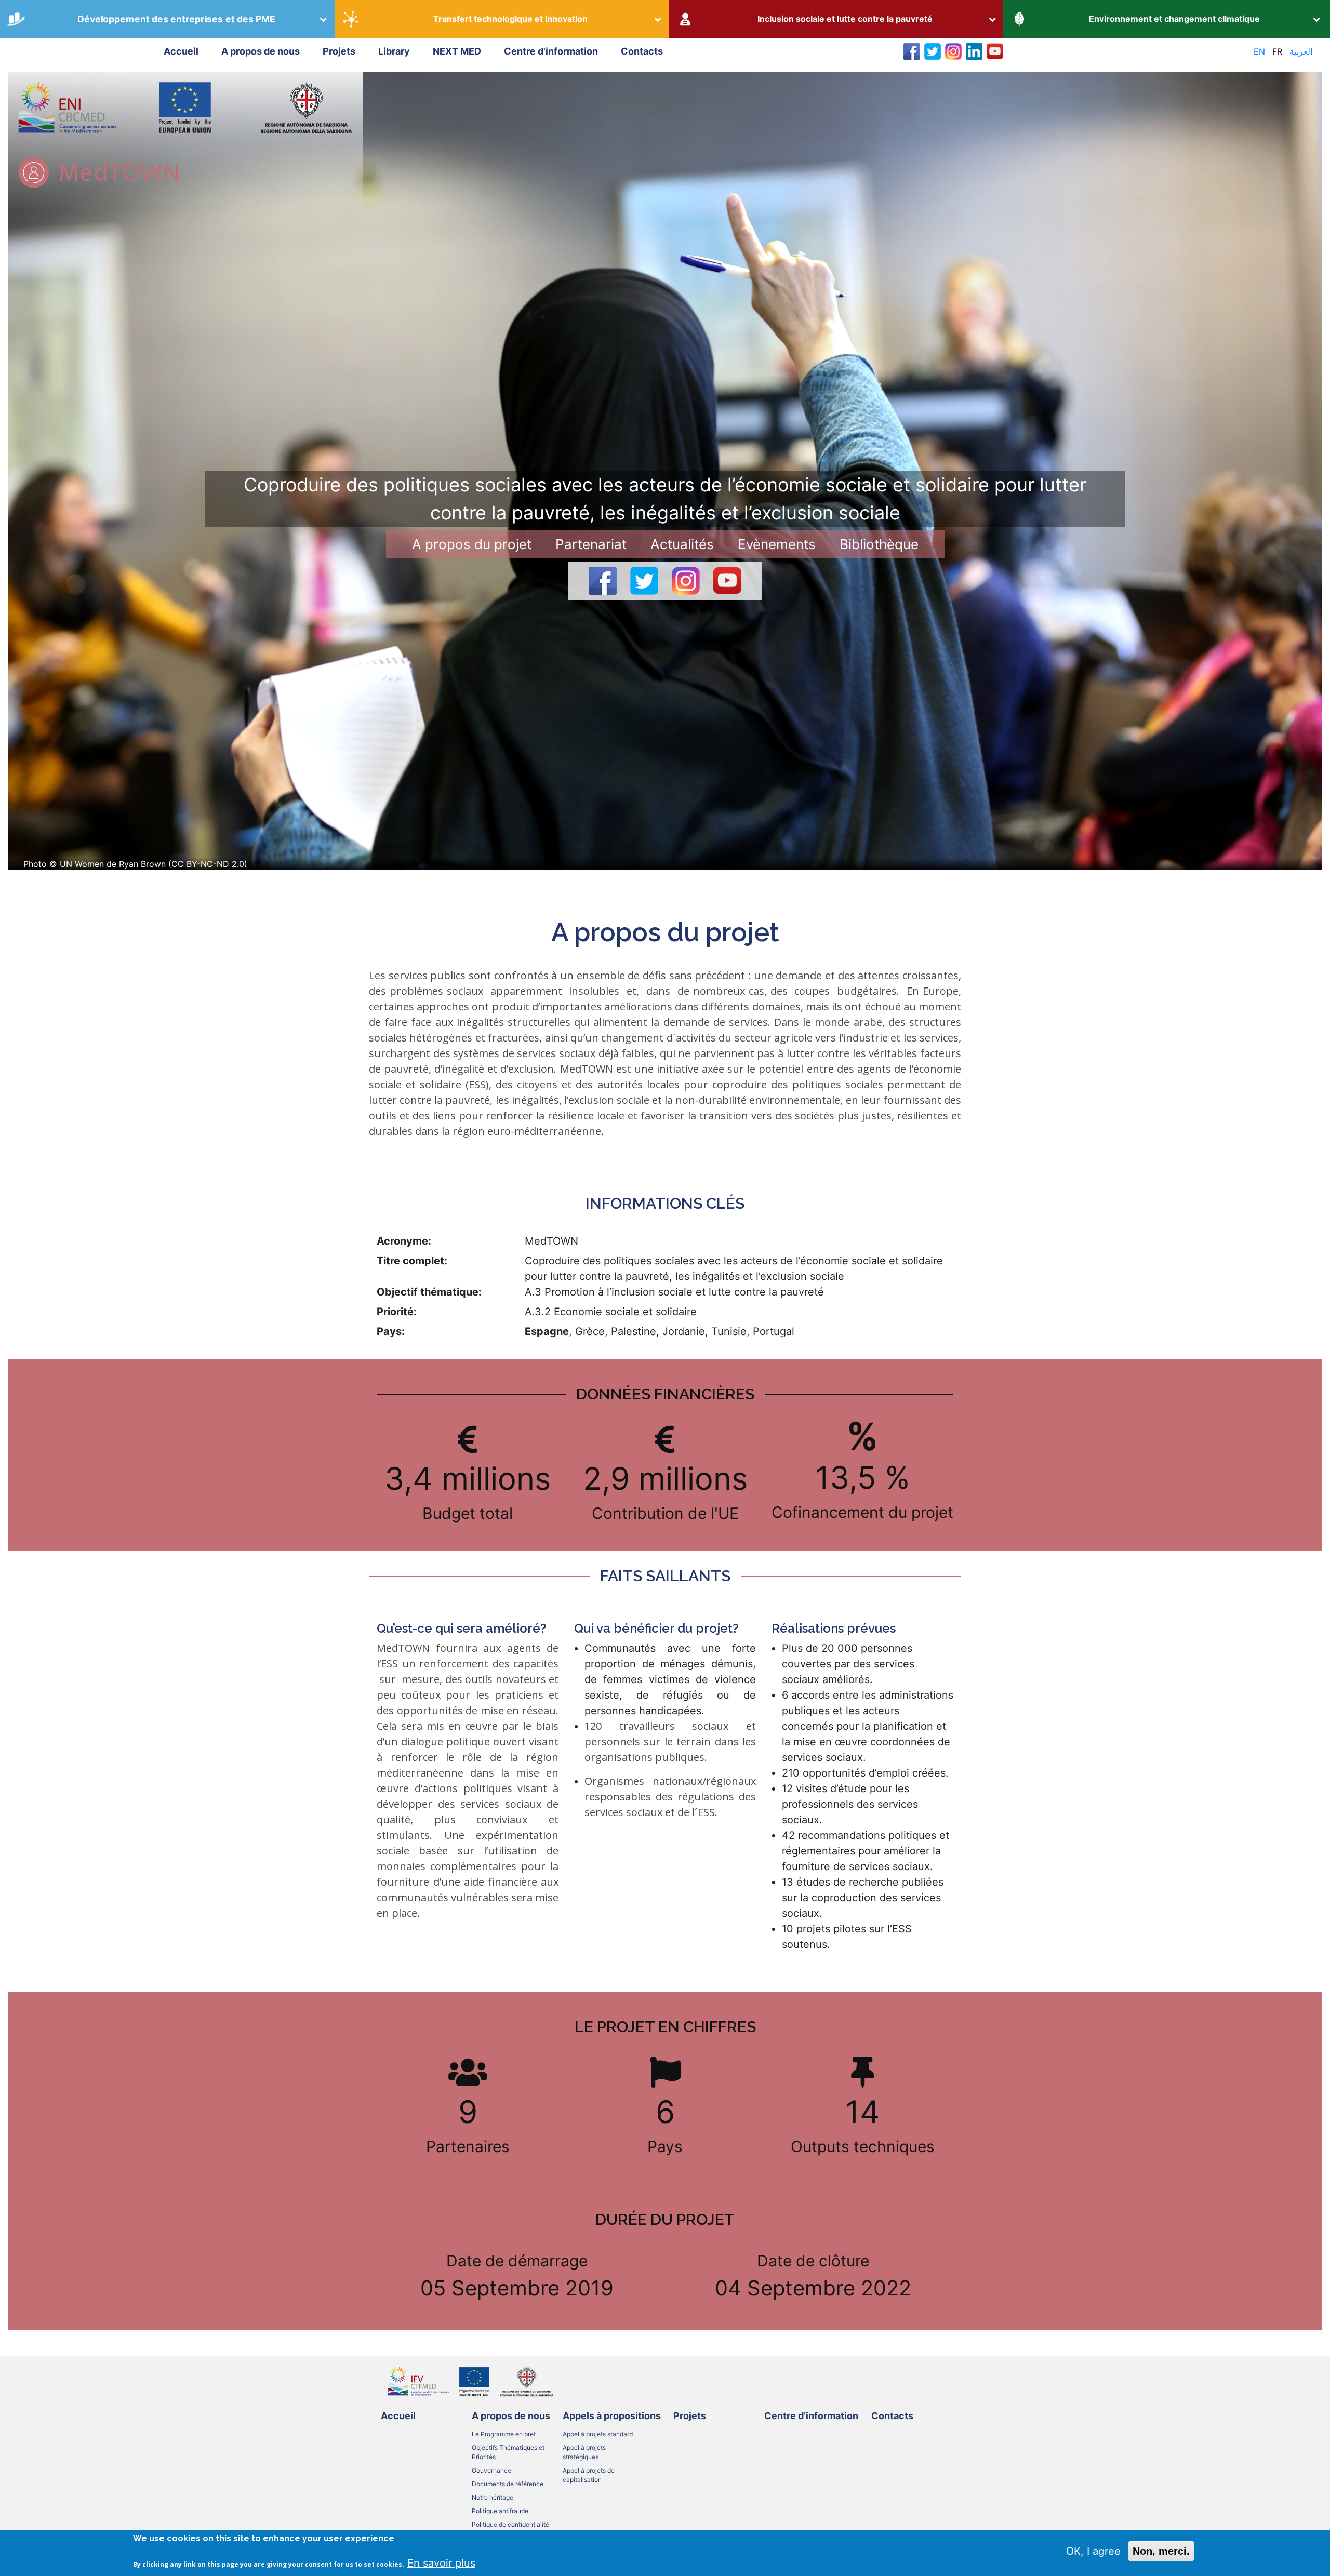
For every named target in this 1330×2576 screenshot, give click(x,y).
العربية (1301, 51)
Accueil (181, 51)
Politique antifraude (500, 2511)
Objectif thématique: (429, 1292)
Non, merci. (1161, 2551)
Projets (339, 51)
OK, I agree (1093, 2551)
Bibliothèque (879, 544)
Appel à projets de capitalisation (589, 2475)
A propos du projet (472, 544)
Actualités (682, 544)
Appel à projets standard (598, 2434)
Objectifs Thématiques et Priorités (508, 2452)
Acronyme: (404, 1241)
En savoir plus (441, 2562)
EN (1259, 51)
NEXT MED (457, 51)
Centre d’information (811, 2416)
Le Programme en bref (504, 2434)
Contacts (642, 51)
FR (1277, 51)
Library (394, 51)
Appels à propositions (612, 2416)
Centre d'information (551, 51)
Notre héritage (493, 2497)
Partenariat (591, 544)
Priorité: (397, 1312)
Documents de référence (508, 2484)
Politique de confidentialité (510, 2524)
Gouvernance (491, 2470)
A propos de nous (261, 51)
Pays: (391, 1331)
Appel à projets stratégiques (584, 2452)
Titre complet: (412, 1261)
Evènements (777, 544)
